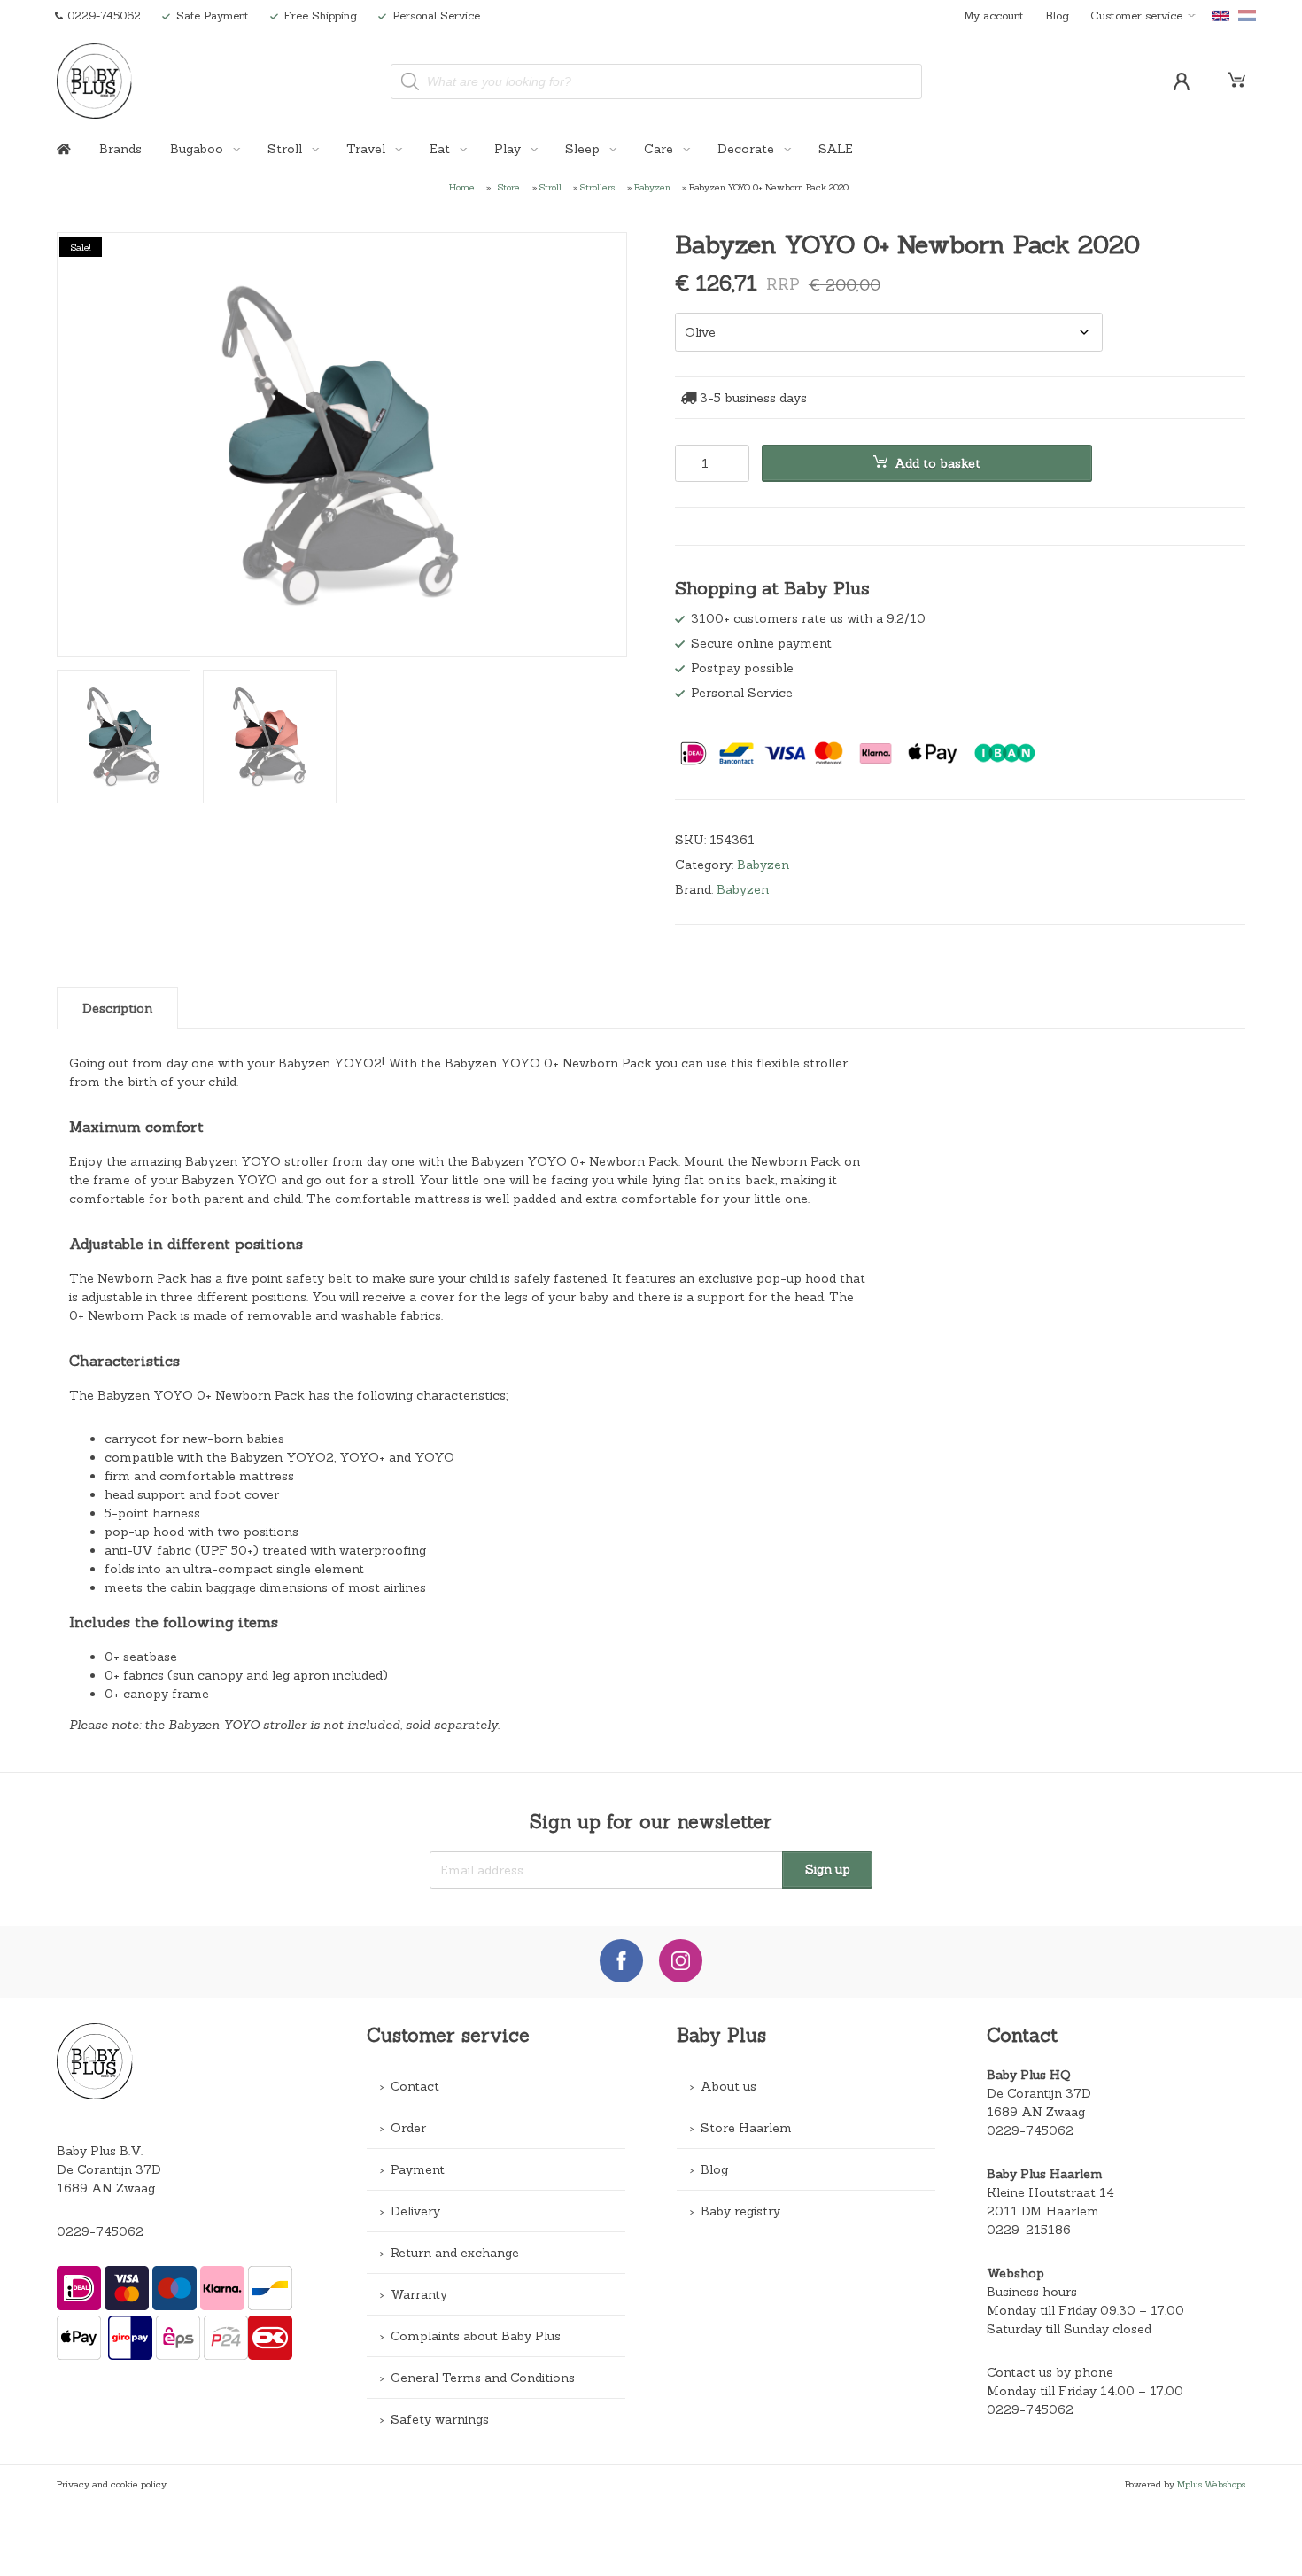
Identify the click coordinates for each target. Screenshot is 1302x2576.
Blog (1057, 15)
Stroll (287, 149)
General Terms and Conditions (483, 2378)
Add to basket (938, 463)
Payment (418, 2169)
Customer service (1136, 15)
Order (408, 2128)
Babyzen (652, 187)
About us (728, 2086)
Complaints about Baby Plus (476, 2336)
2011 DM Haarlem (1043, 2211)
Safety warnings (440, 2419)
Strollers (597, 187)
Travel (368, 149)
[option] (342, 446)
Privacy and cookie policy (112, 2484)
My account (994, 15)
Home (462, 187)
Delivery (415, 2211)
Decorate (748, 149)
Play (509, 149)
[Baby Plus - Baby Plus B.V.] (95, 81)
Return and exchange (455, 2253)
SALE (836, 149)
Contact (415, 2086)
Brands (120, 149)
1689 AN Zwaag (1036, 2112)
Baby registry (740, 2211)
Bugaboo (198, 149)
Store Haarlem (746, 2128)
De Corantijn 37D (1039, 2093)
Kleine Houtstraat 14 (1050, 2192)
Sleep (584, 149)
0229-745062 (100, 2231)
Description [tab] (117, 1008)
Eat (442, 149)
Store (509, 187)
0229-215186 (1029, 2230)
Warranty (419, 2294)
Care (660, 149)
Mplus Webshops (1211, 2484)
